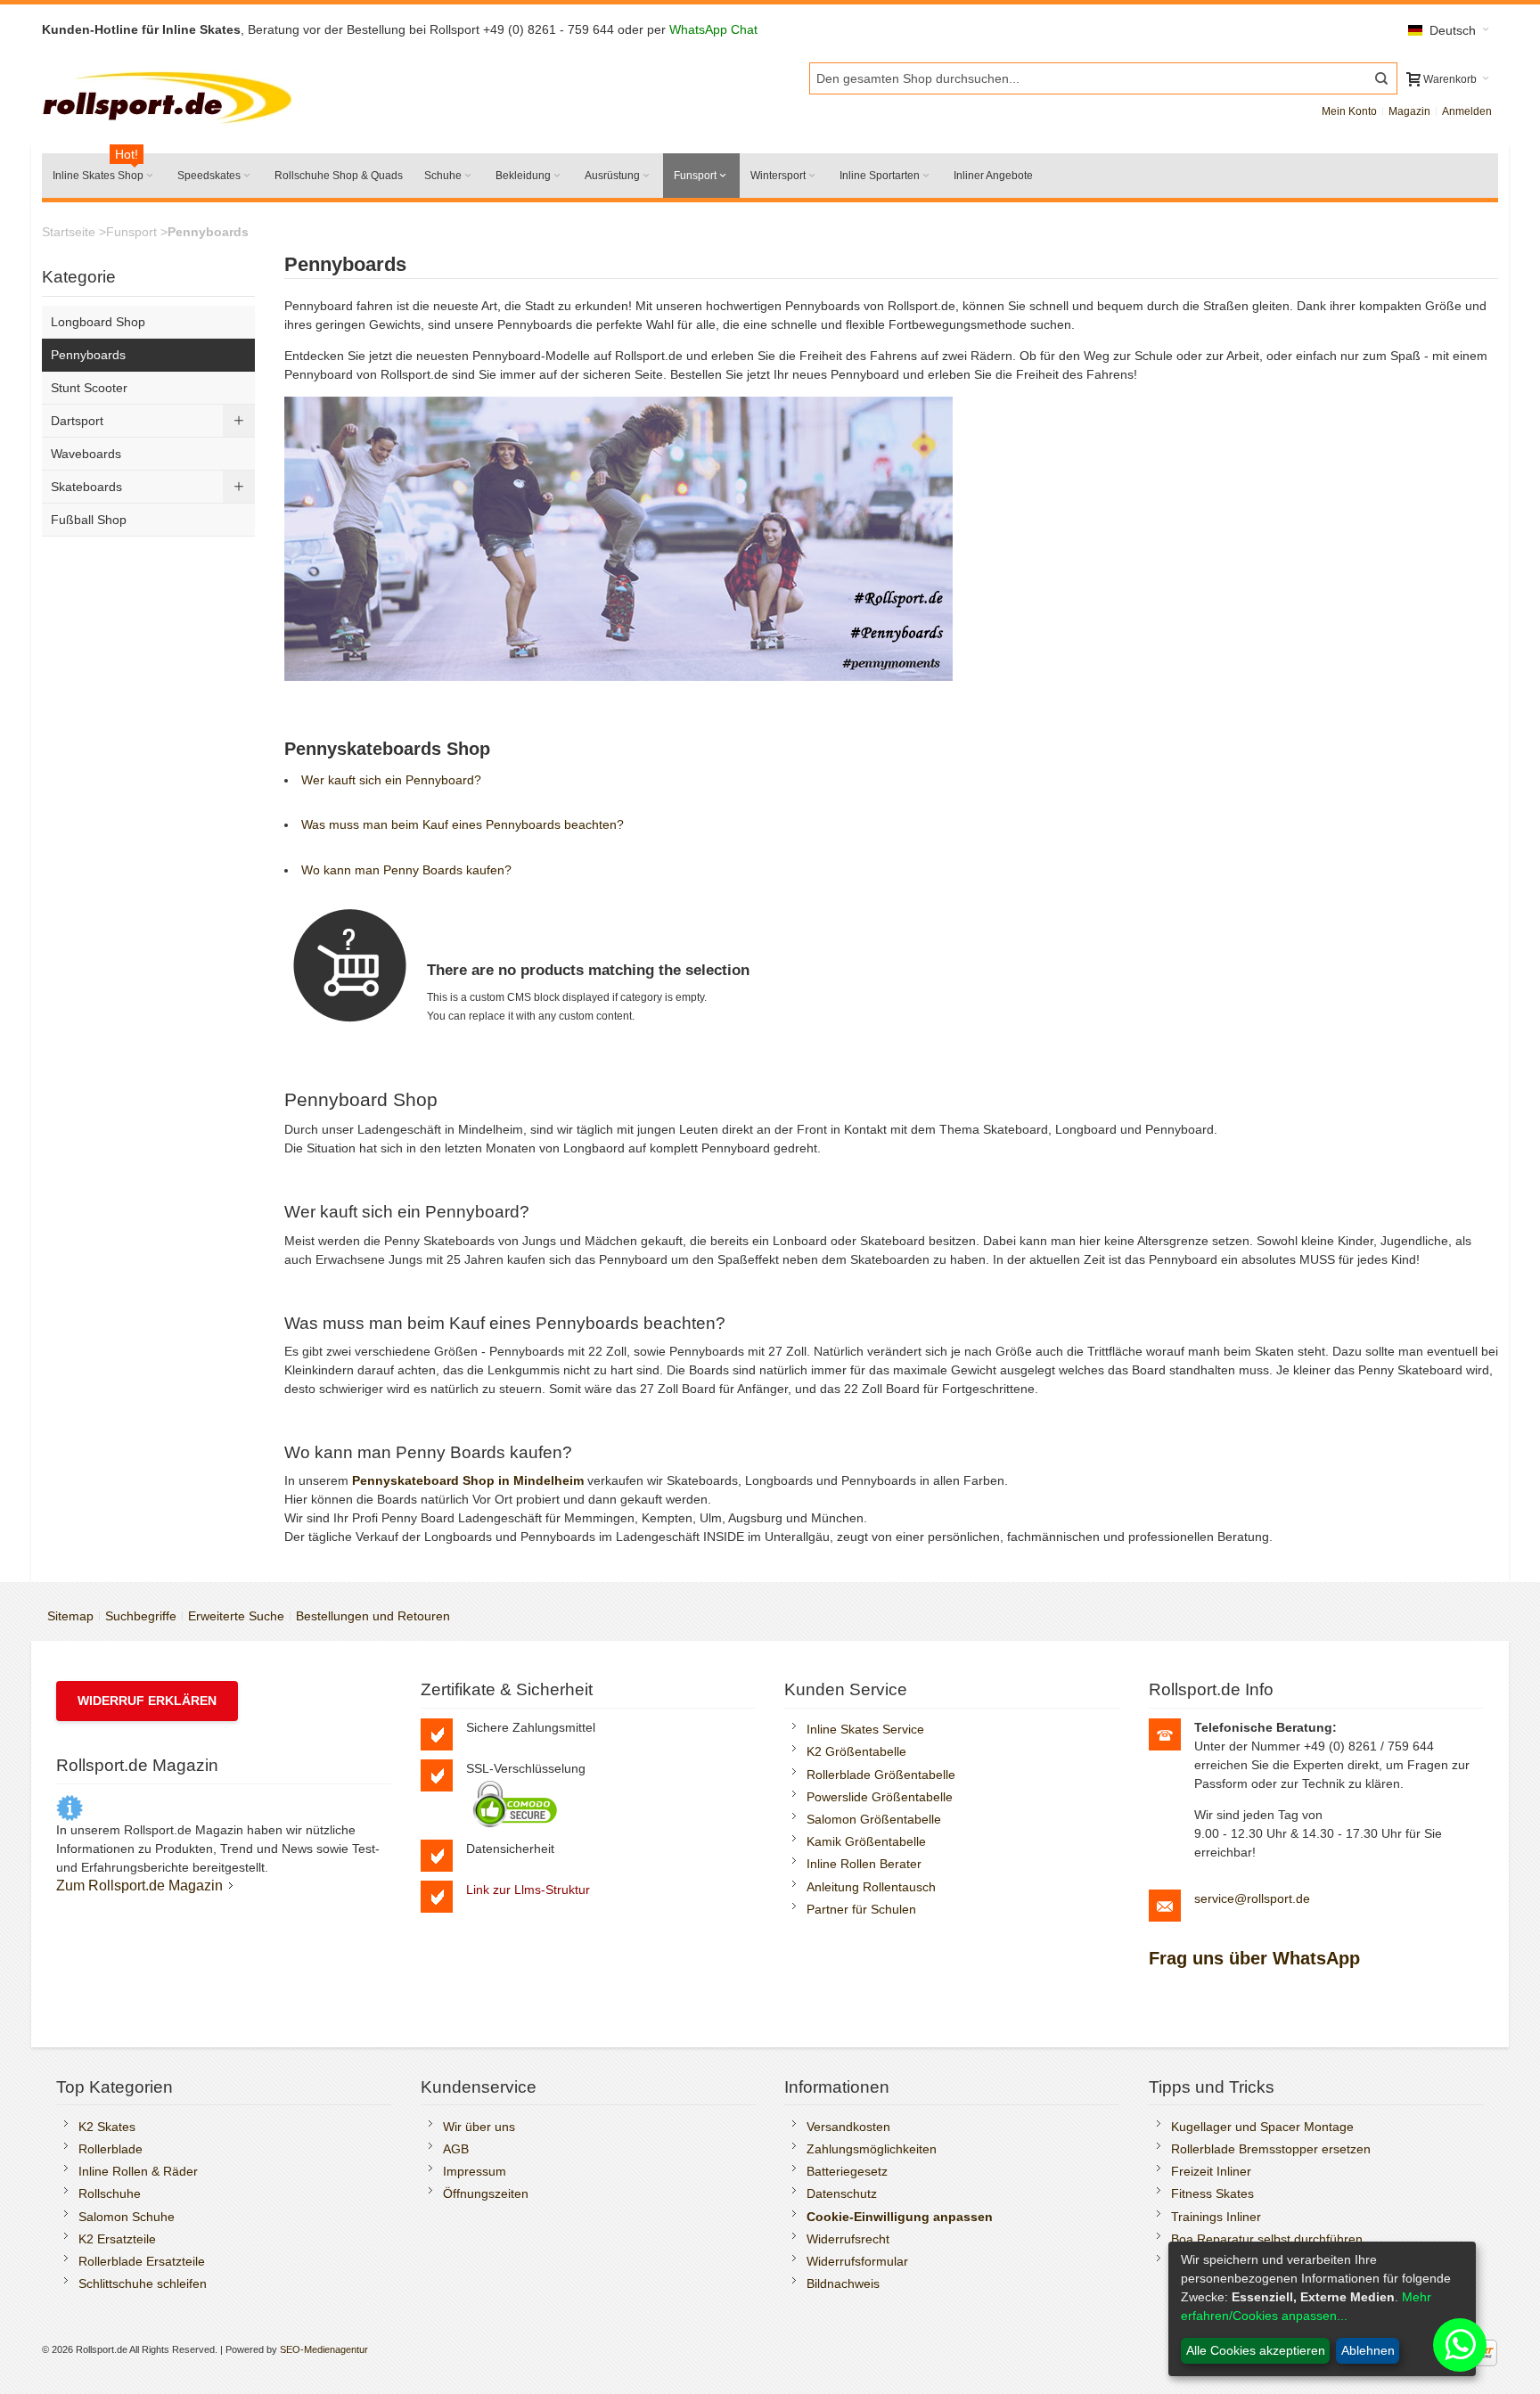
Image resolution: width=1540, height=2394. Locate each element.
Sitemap (70, 1616)
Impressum (475, 2171)
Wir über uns (479, 2127)
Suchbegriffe (141, 1616)
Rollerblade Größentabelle (881, 1775)
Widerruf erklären (147, 1701)
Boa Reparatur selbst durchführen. (1269, 2239)
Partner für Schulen (861, 1909)
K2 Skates (107, 2127)
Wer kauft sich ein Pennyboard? (391, 780)
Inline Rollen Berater (864, 1864)
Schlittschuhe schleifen (143, 2283)
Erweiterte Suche (236, 1616)
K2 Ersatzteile (117, 2239)
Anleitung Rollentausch (871, 1887)
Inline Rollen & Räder (138, 2171)
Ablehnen (1368, 2350)
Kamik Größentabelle (866, 1841)
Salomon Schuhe (127, 2217)
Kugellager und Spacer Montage (1262, 2127)
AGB (456, 2149)
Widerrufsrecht (848, 2239)
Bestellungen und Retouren (373, 1616)
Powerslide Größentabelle (880, 1797)
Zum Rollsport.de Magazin (139, 1885)
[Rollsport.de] (171, 95)
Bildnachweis (843, 2283)
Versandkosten (848, 2127)
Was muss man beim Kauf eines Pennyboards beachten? (463, 824)
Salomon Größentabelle (874, 1819)
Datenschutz (842, 2193)
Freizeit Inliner (1211, 2171)
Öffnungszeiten (486, 2193)
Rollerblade (111, 2149)
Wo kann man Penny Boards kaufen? (406, 870)
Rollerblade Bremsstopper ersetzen (1271, 2149)
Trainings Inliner (1216, 2217)
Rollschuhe (110, 2193)
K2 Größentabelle (856, 1751)
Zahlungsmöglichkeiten (872, 2149)
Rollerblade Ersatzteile (142, 2261)
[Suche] (1381, 78)
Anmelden (1467, 111)
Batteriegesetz (847, 2171)
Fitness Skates (1212, 2193)
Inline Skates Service (865, 1729)
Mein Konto (1349, 111)
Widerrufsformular (857, 2261)
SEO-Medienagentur (324, 2349)
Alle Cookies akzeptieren (1256, 2350)
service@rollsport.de (1252, 1898)
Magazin (1409, 111)
